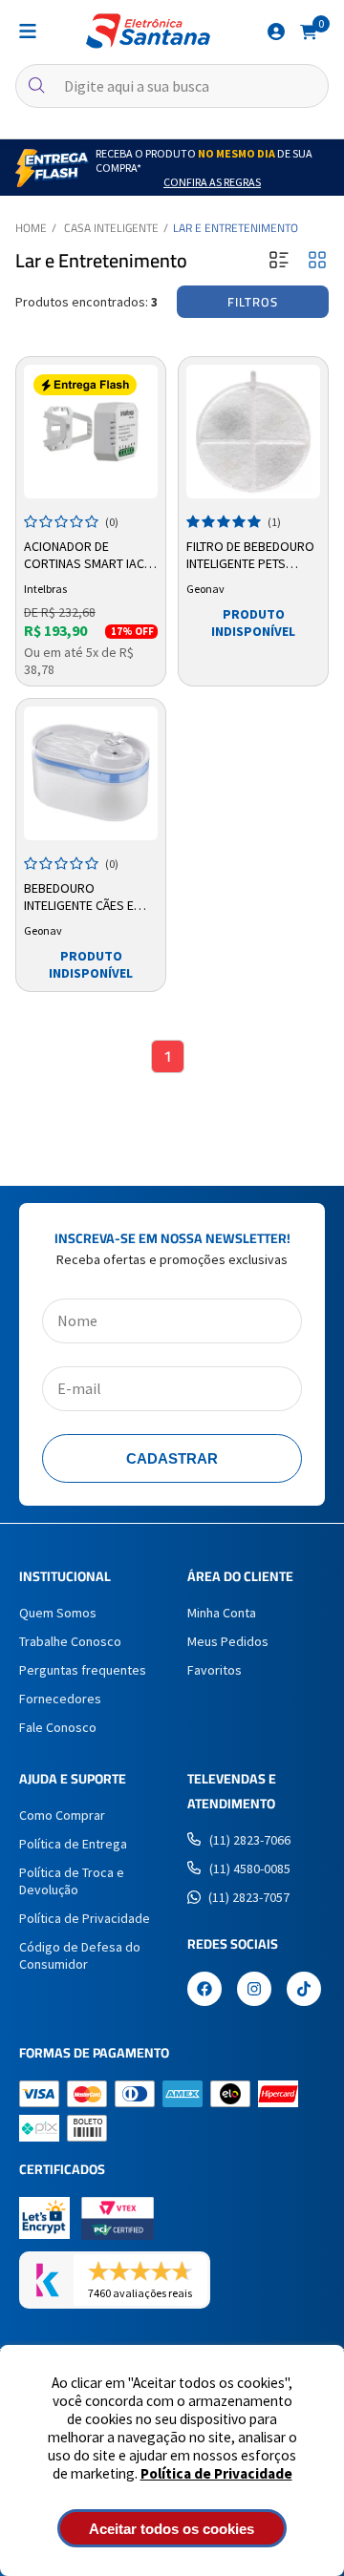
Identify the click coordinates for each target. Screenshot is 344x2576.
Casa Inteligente (111, 228)
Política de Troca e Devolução (72, 1881)
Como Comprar (62, 1815)
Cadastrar (172, 1458)
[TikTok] (304, 1991)
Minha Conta (222, 1613)
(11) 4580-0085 (250, 1869)
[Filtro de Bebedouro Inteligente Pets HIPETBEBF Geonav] (253, 432)
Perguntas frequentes (83, 1670)
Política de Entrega (73, 1844)
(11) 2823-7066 (250, 1840)
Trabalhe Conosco (70, 1641)
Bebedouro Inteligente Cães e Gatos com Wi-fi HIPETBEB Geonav (79, 897)
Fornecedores (60, 1699)
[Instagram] (254, 1991)
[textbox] (172, 86)
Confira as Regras (212, 182)
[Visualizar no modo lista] (279, 261)
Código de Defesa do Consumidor (80, 1955)
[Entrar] (276, 32)
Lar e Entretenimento (236, 228)
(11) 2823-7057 (249, 1897)
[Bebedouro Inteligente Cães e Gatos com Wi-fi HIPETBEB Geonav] (91, 773)
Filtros (253, 302)
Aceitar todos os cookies (172, 2529)
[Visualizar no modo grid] (317, 261)
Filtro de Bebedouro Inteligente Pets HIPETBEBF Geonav (250, 556)
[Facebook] (204, 1991)
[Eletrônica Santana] (148, 31)
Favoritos (215, 1670)
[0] (309, 31)
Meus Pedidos (228, 1641)
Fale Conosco (58, 1727)
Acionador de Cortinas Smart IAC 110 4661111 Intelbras (90, 556)
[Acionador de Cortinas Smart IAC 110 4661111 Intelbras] (91, 432)
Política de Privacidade (216, 2473)
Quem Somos (58, 1613)
